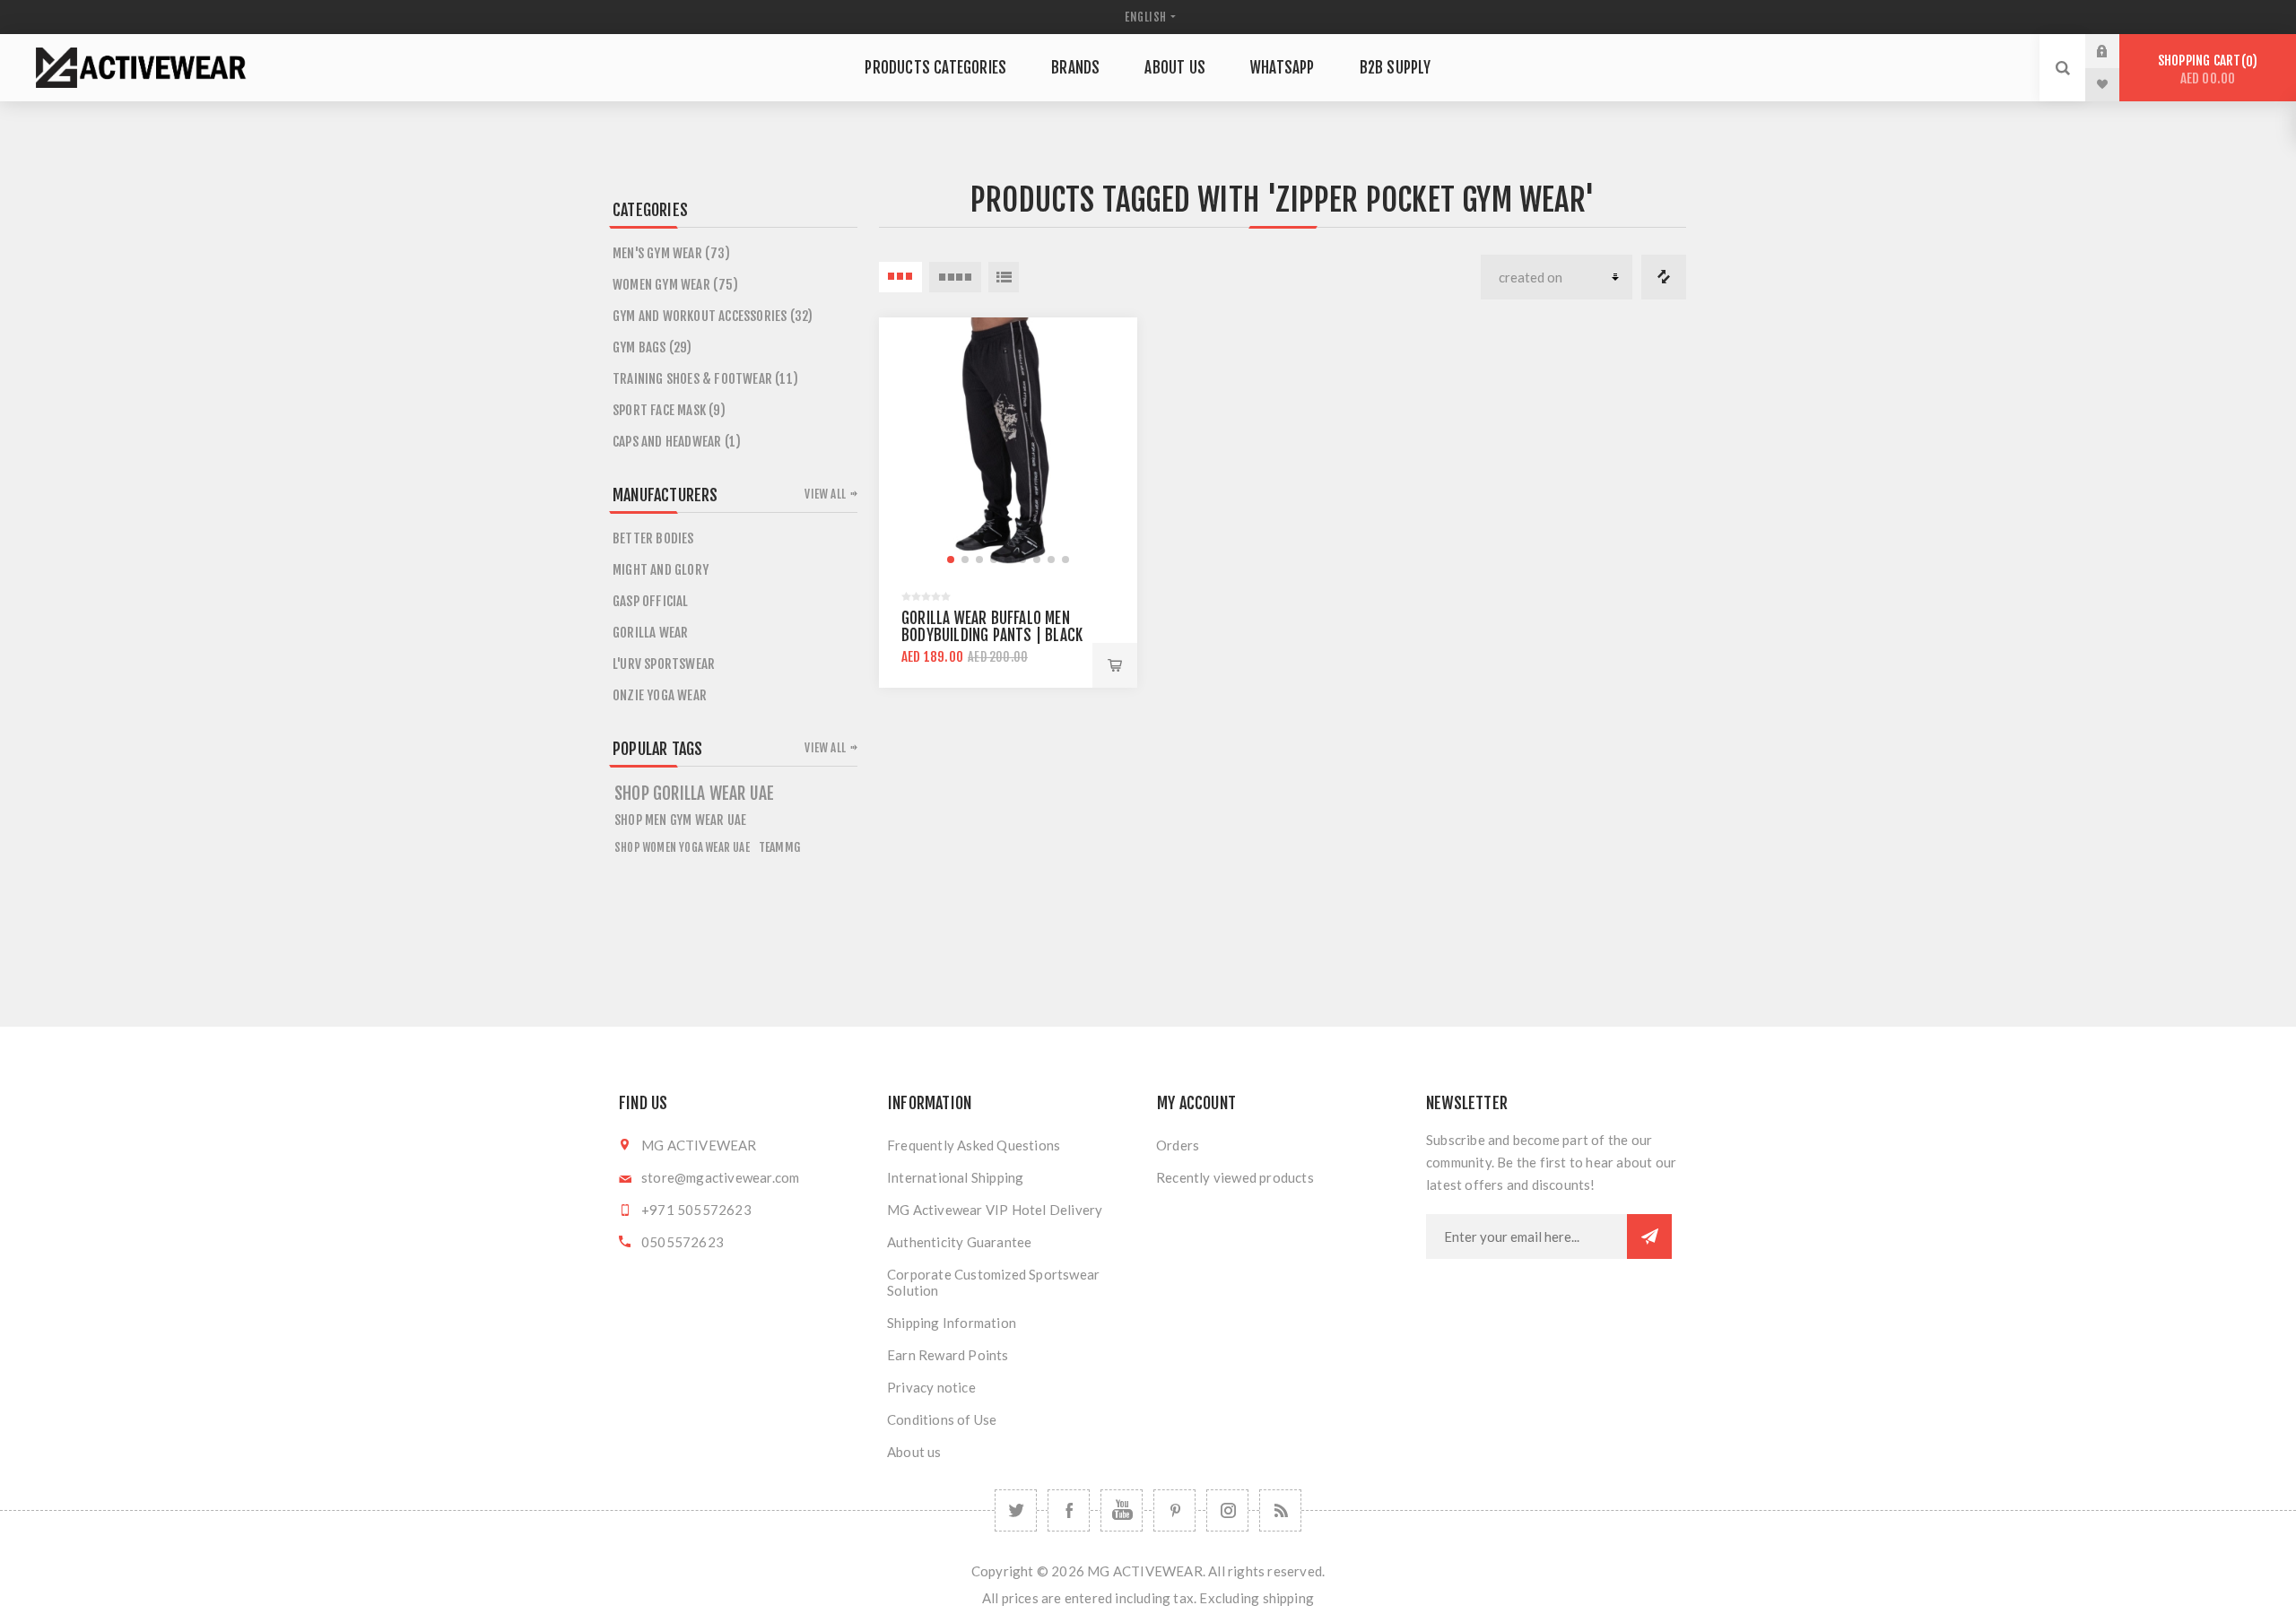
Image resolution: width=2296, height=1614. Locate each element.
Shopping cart (2205, 69)
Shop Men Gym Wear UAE (680, 820)
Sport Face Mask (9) (669, 410)
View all (825, 494)
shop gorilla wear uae (694, 794)
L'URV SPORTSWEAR (664, 664)
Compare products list (1664, 277)
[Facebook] (1069, 1510)
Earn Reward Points (948, 1355)
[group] (1008, 447)
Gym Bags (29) (652, 347)
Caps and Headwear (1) (677, 442)
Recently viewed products (1235, 1177)
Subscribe (1649, 1237)
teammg (779, 847)
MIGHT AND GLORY (661, 570)
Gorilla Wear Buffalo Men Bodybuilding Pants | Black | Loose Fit (992, 635)
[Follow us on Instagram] (1227, 1510)
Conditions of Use (942, 1419)
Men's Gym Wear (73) (671, 253)
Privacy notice (931, 1387)
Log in (2116, 51)
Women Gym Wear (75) (675, 285)
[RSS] (1280, 1510)
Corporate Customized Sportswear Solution (993, 1282)
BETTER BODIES (653, 538)
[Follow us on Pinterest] (1174, 1510)
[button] (951, 560)
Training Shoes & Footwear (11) (705, 379)
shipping (1289, 1598)
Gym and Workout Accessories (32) (713, 316)
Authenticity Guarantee (959, 1242)
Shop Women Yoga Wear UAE (682, 847)
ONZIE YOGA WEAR (660, 695)
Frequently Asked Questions (974, 1145)
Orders (1178, 1145)
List (1004, 277)
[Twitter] (1016, 1510)
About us (914, 1452)
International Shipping (955, 1177)
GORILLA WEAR (650, 633)
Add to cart (1115, 665)
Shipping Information (952, 1323)
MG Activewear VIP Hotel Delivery (995, 1210)
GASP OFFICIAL (651, 601)
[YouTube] (1122, 1510)
